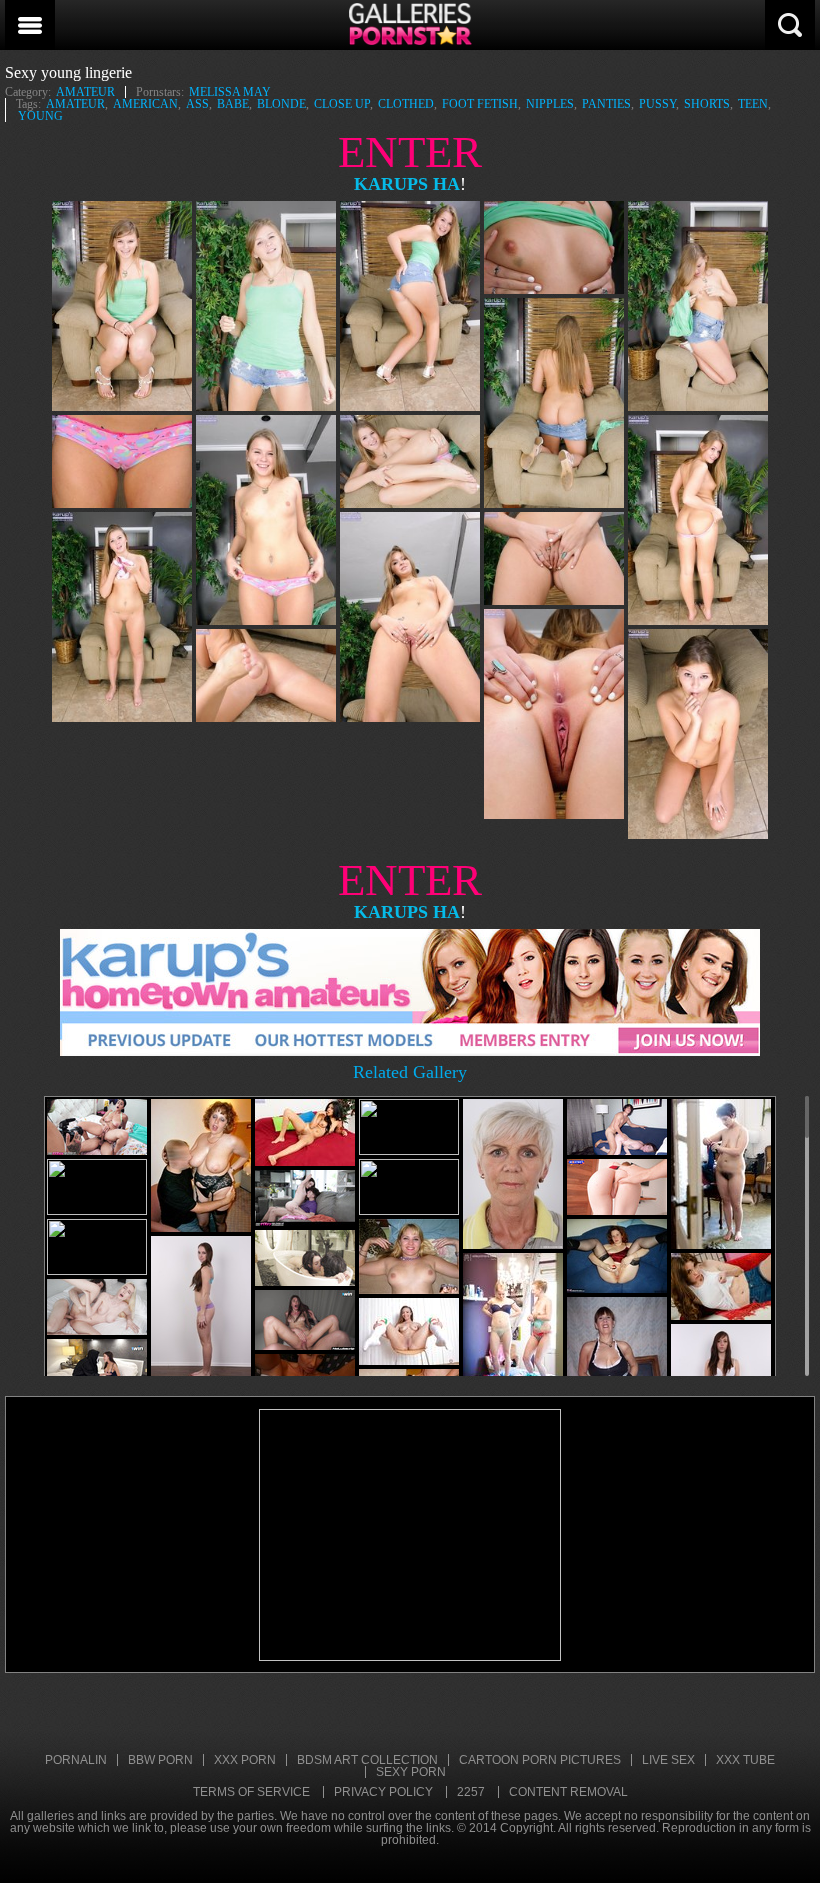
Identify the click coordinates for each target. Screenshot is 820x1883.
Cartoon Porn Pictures (540, 1760)
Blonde (281, 104)
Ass (197, 104)
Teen (753, 104)
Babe (233, 104)
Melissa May (230, 92)
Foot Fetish (480, 104)
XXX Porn (245, 1760)
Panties (606, 104)
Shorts (707, 104)
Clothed (406, 104)
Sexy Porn (411, 1772)
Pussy (657, 104)
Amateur (85, 92)
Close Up (342, 104)
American (145, 104)
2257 (471, 1792)
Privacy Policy (383, 1792)
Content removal (568, 1792)
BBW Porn (160, 1760)
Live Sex (668, 1760)
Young (40, 116)
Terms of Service (251, 1792)
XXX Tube (745, 1760)
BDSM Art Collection (367, 1760)
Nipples (550, 104)
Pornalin (76, 1760)
